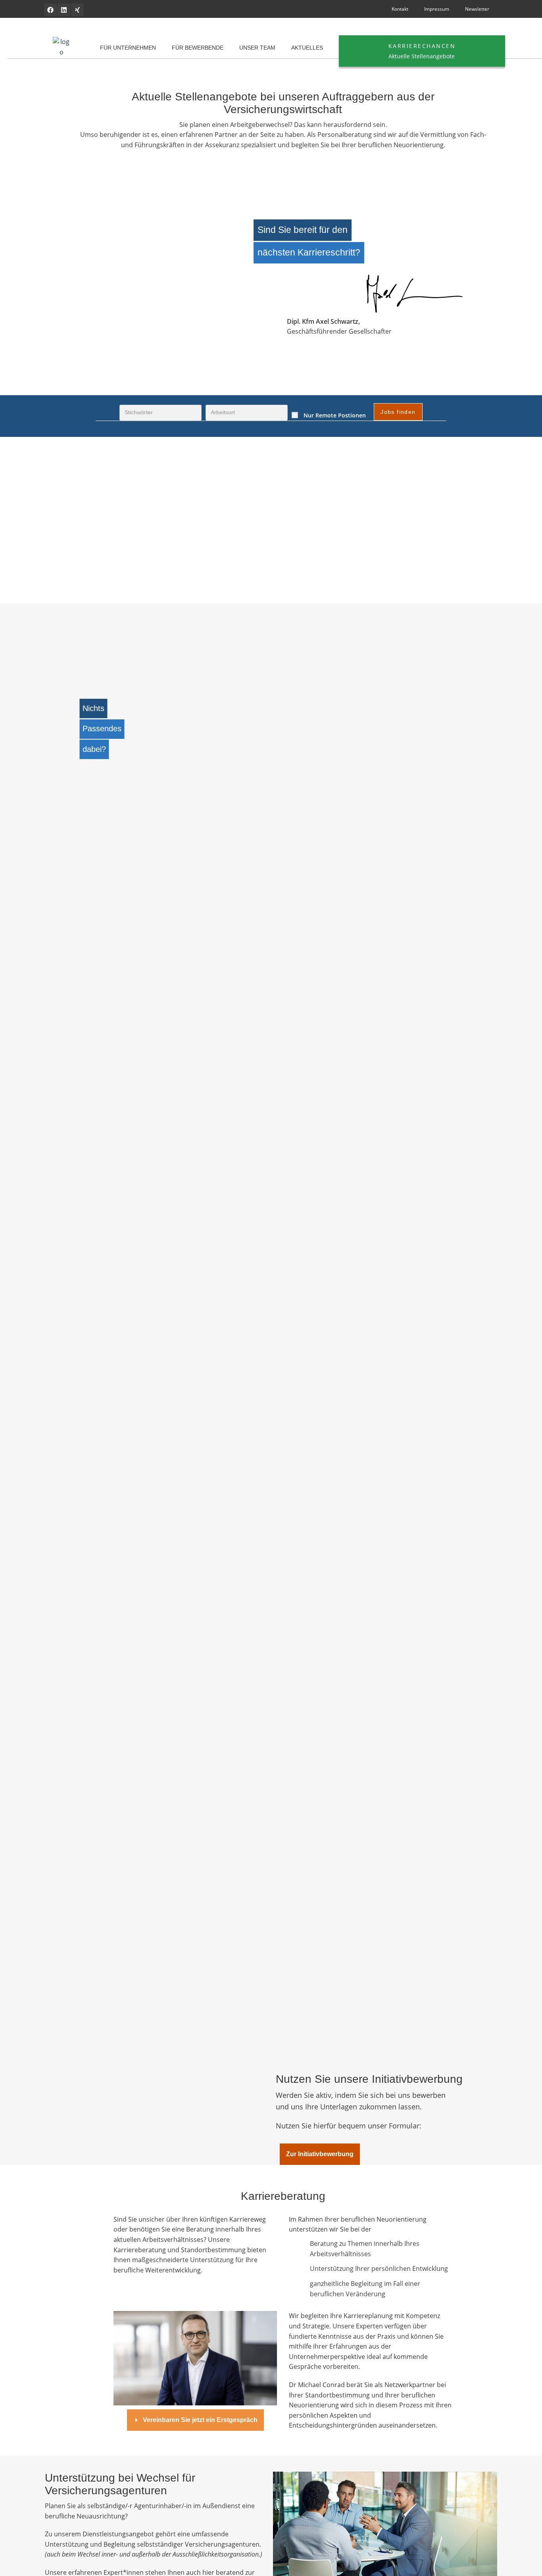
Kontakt (400, 9)
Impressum (437, 9)
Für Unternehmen (128, 48)
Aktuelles (307, 48)
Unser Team (257, 48)
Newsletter (477, 9)
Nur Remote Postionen (335, 415)
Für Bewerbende (198, 48)
